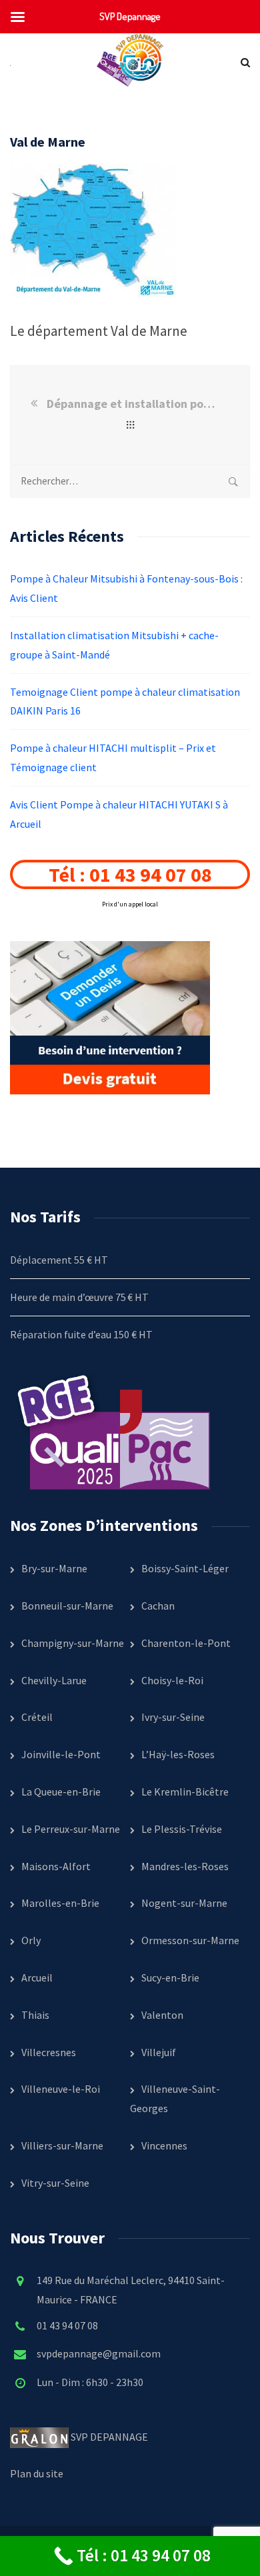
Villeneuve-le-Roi (61, 2089)
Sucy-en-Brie (170, 1977)
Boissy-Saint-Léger (185, 1568)
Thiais (35, 2015)
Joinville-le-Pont (61, 1754)
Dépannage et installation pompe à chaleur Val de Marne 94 (133, 404)
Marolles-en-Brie (60, 1903)
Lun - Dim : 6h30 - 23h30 (90, 2382)
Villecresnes (49, 2052)
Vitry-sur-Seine (55, 2183)
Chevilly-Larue (54, 1680)
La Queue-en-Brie (61, 1792)
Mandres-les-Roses (185, 1866)
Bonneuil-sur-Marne (67, 1606)
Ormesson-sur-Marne (190, 1940)
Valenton (162, 2015)
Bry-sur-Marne (54, 1568)
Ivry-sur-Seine (173, 1717)
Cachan (158, 1606)
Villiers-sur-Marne (62, 2145)
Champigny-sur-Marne (73, 1643)
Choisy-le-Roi (172, 1680)
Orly (31, 1940)
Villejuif (159, 2052)
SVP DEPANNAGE (110, 2437)
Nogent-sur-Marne (184, 1903)
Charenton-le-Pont (186, 1643)
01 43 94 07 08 (67, 2325)
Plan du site (37, 2473)
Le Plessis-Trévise (182, 1829)
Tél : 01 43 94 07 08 (130, 874)
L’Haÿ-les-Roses (178, 1754)
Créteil (37, 1717)
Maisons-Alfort (56, 1866)
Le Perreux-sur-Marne (71, 1829)
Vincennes (164, 2145)
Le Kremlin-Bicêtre (185, 1792)
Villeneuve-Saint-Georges (175, 2098)
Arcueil (37, 1977)
